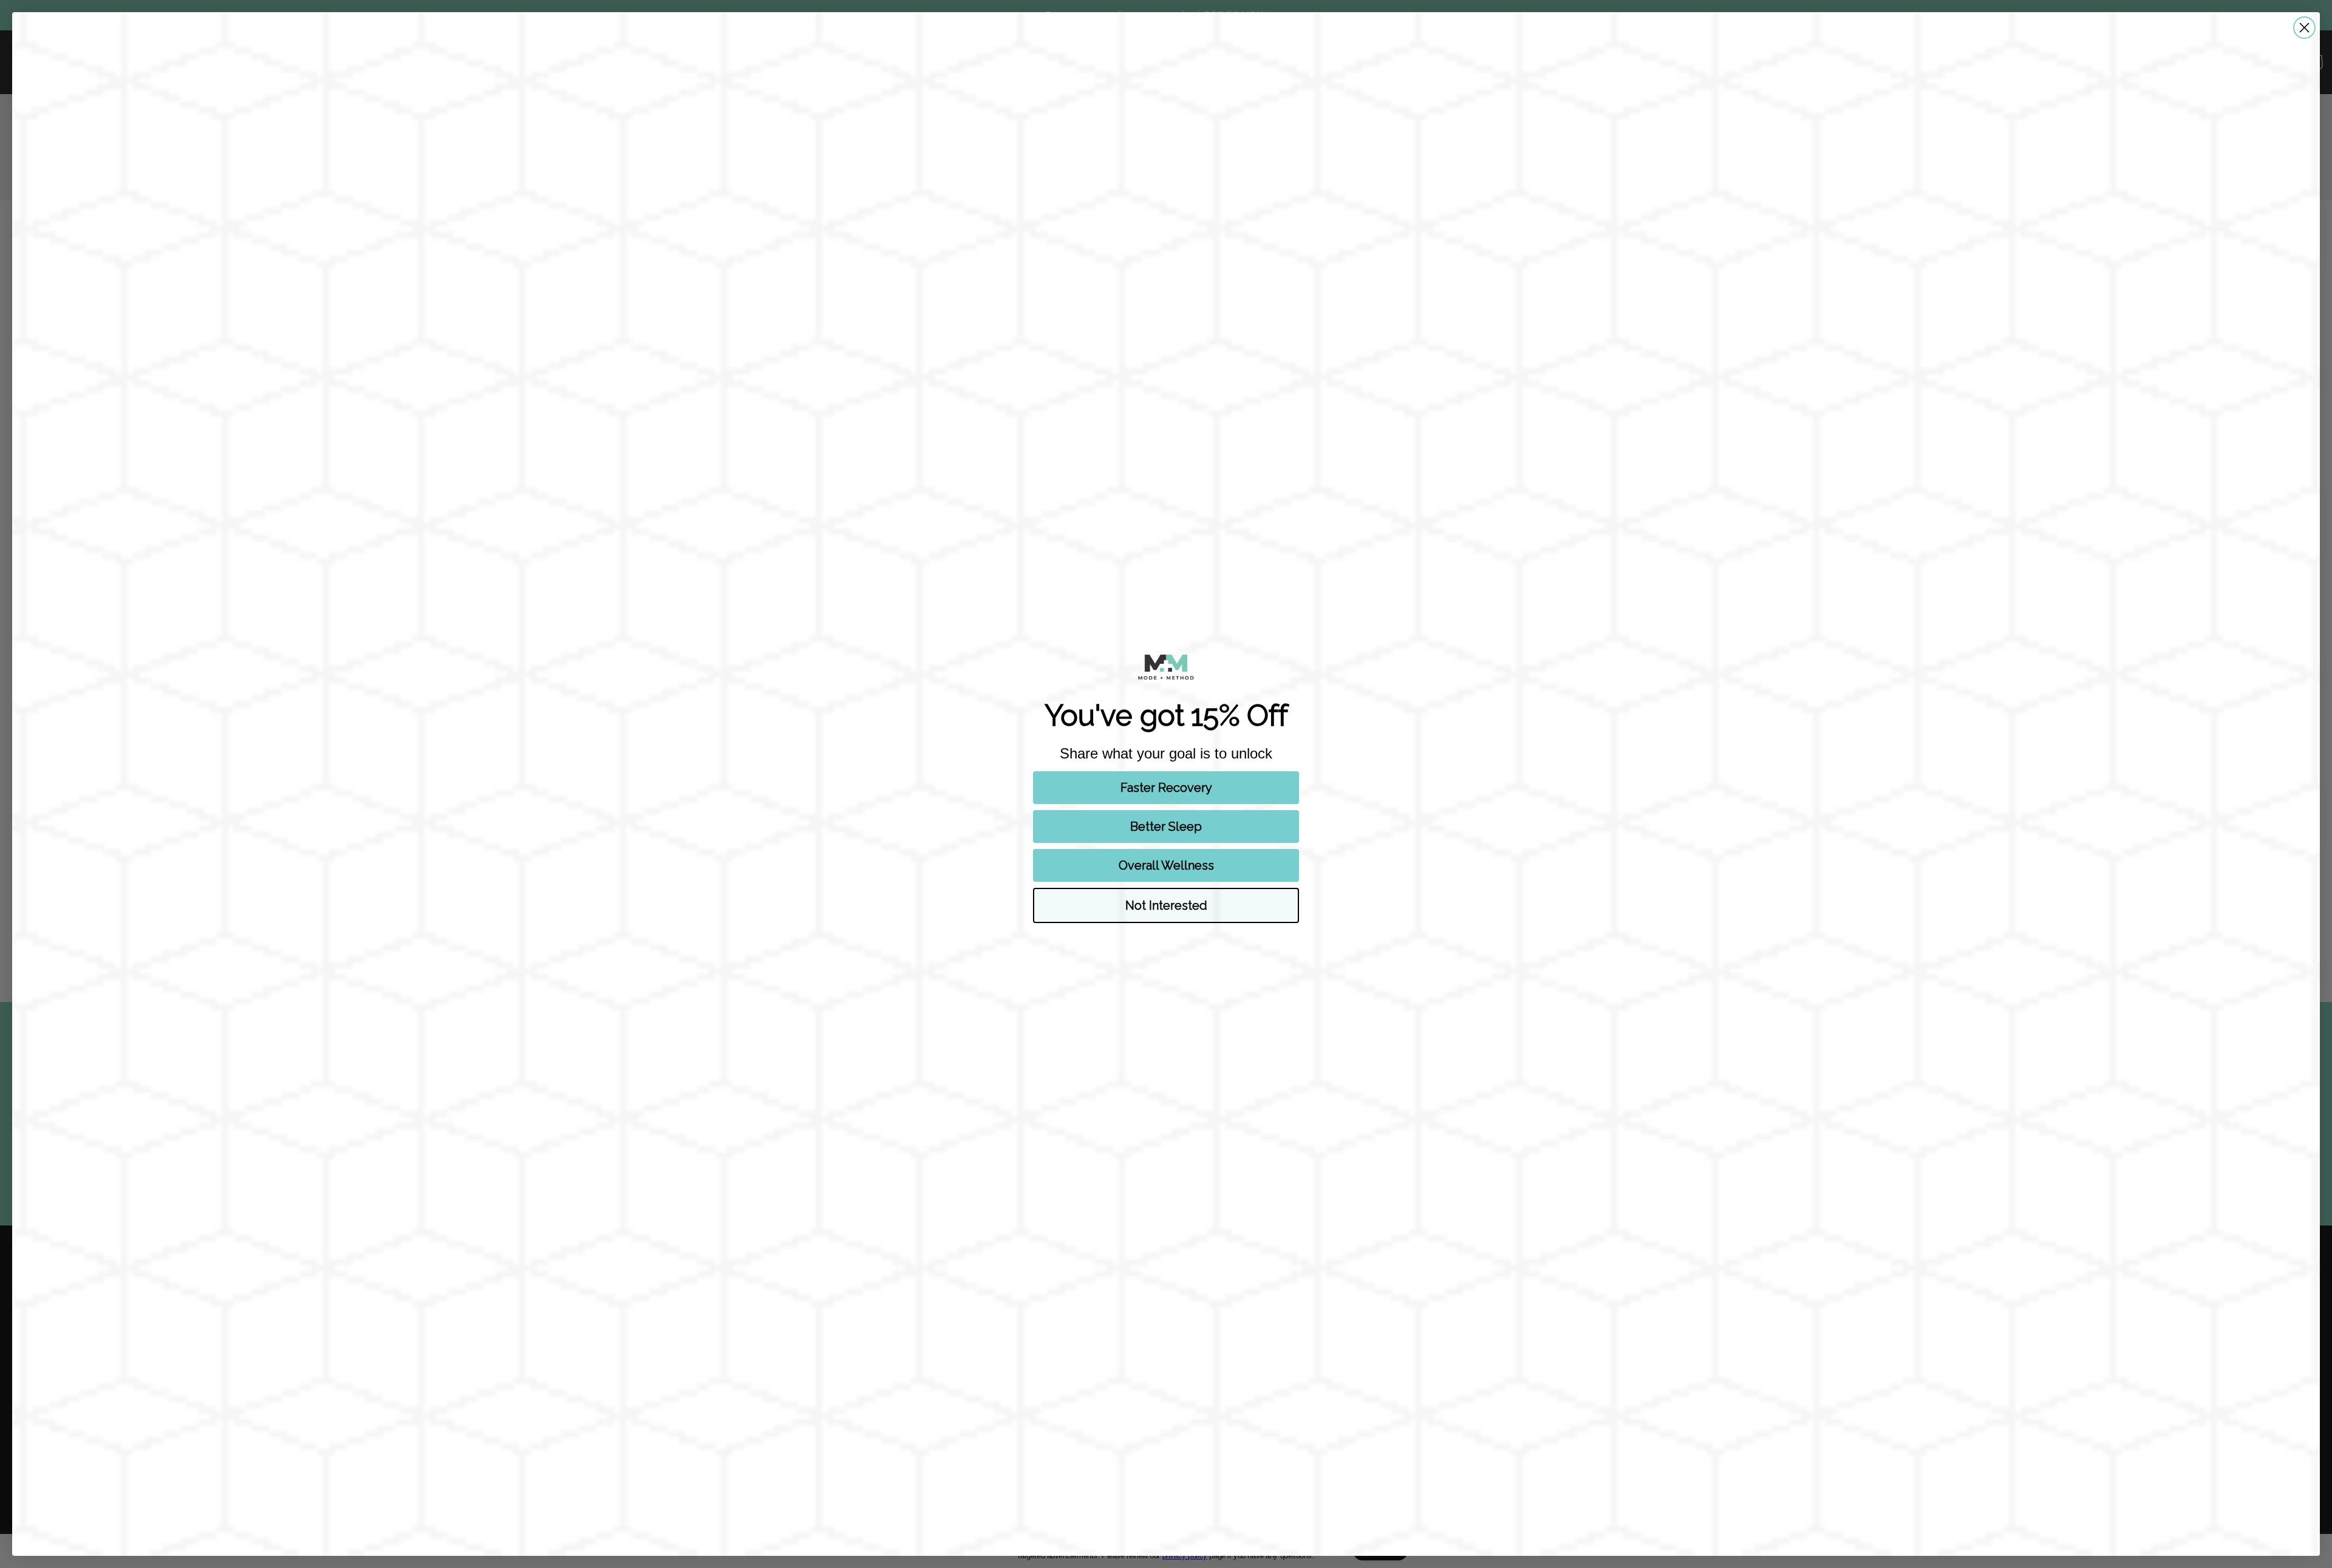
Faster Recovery (1166, 788)
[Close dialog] (2304, 28)
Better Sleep (1166, 827)
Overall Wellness (1166, 865)
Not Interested (1166, 905)
